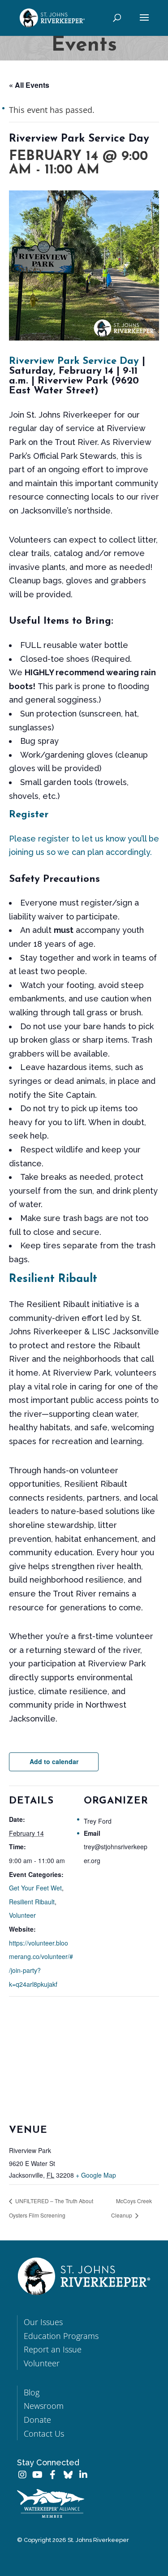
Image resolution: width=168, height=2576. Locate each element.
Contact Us (44, 2434)
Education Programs (61, 2336)
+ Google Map (96, 2175)
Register (29, 815)
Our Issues (43, 2322)
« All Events (29, 85)
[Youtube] (38, 2475)
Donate (37, 2420)
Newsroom (44, 2406)
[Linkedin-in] (83, 2475)
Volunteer (22, 1915)
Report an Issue (53, 2349)
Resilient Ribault (53, 1279)
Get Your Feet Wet (35, 1888)
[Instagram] (22, 2475)
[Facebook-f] (53, 2475)
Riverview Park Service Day (74, 361)
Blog (32, 2392)
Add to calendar (54, 1761)
